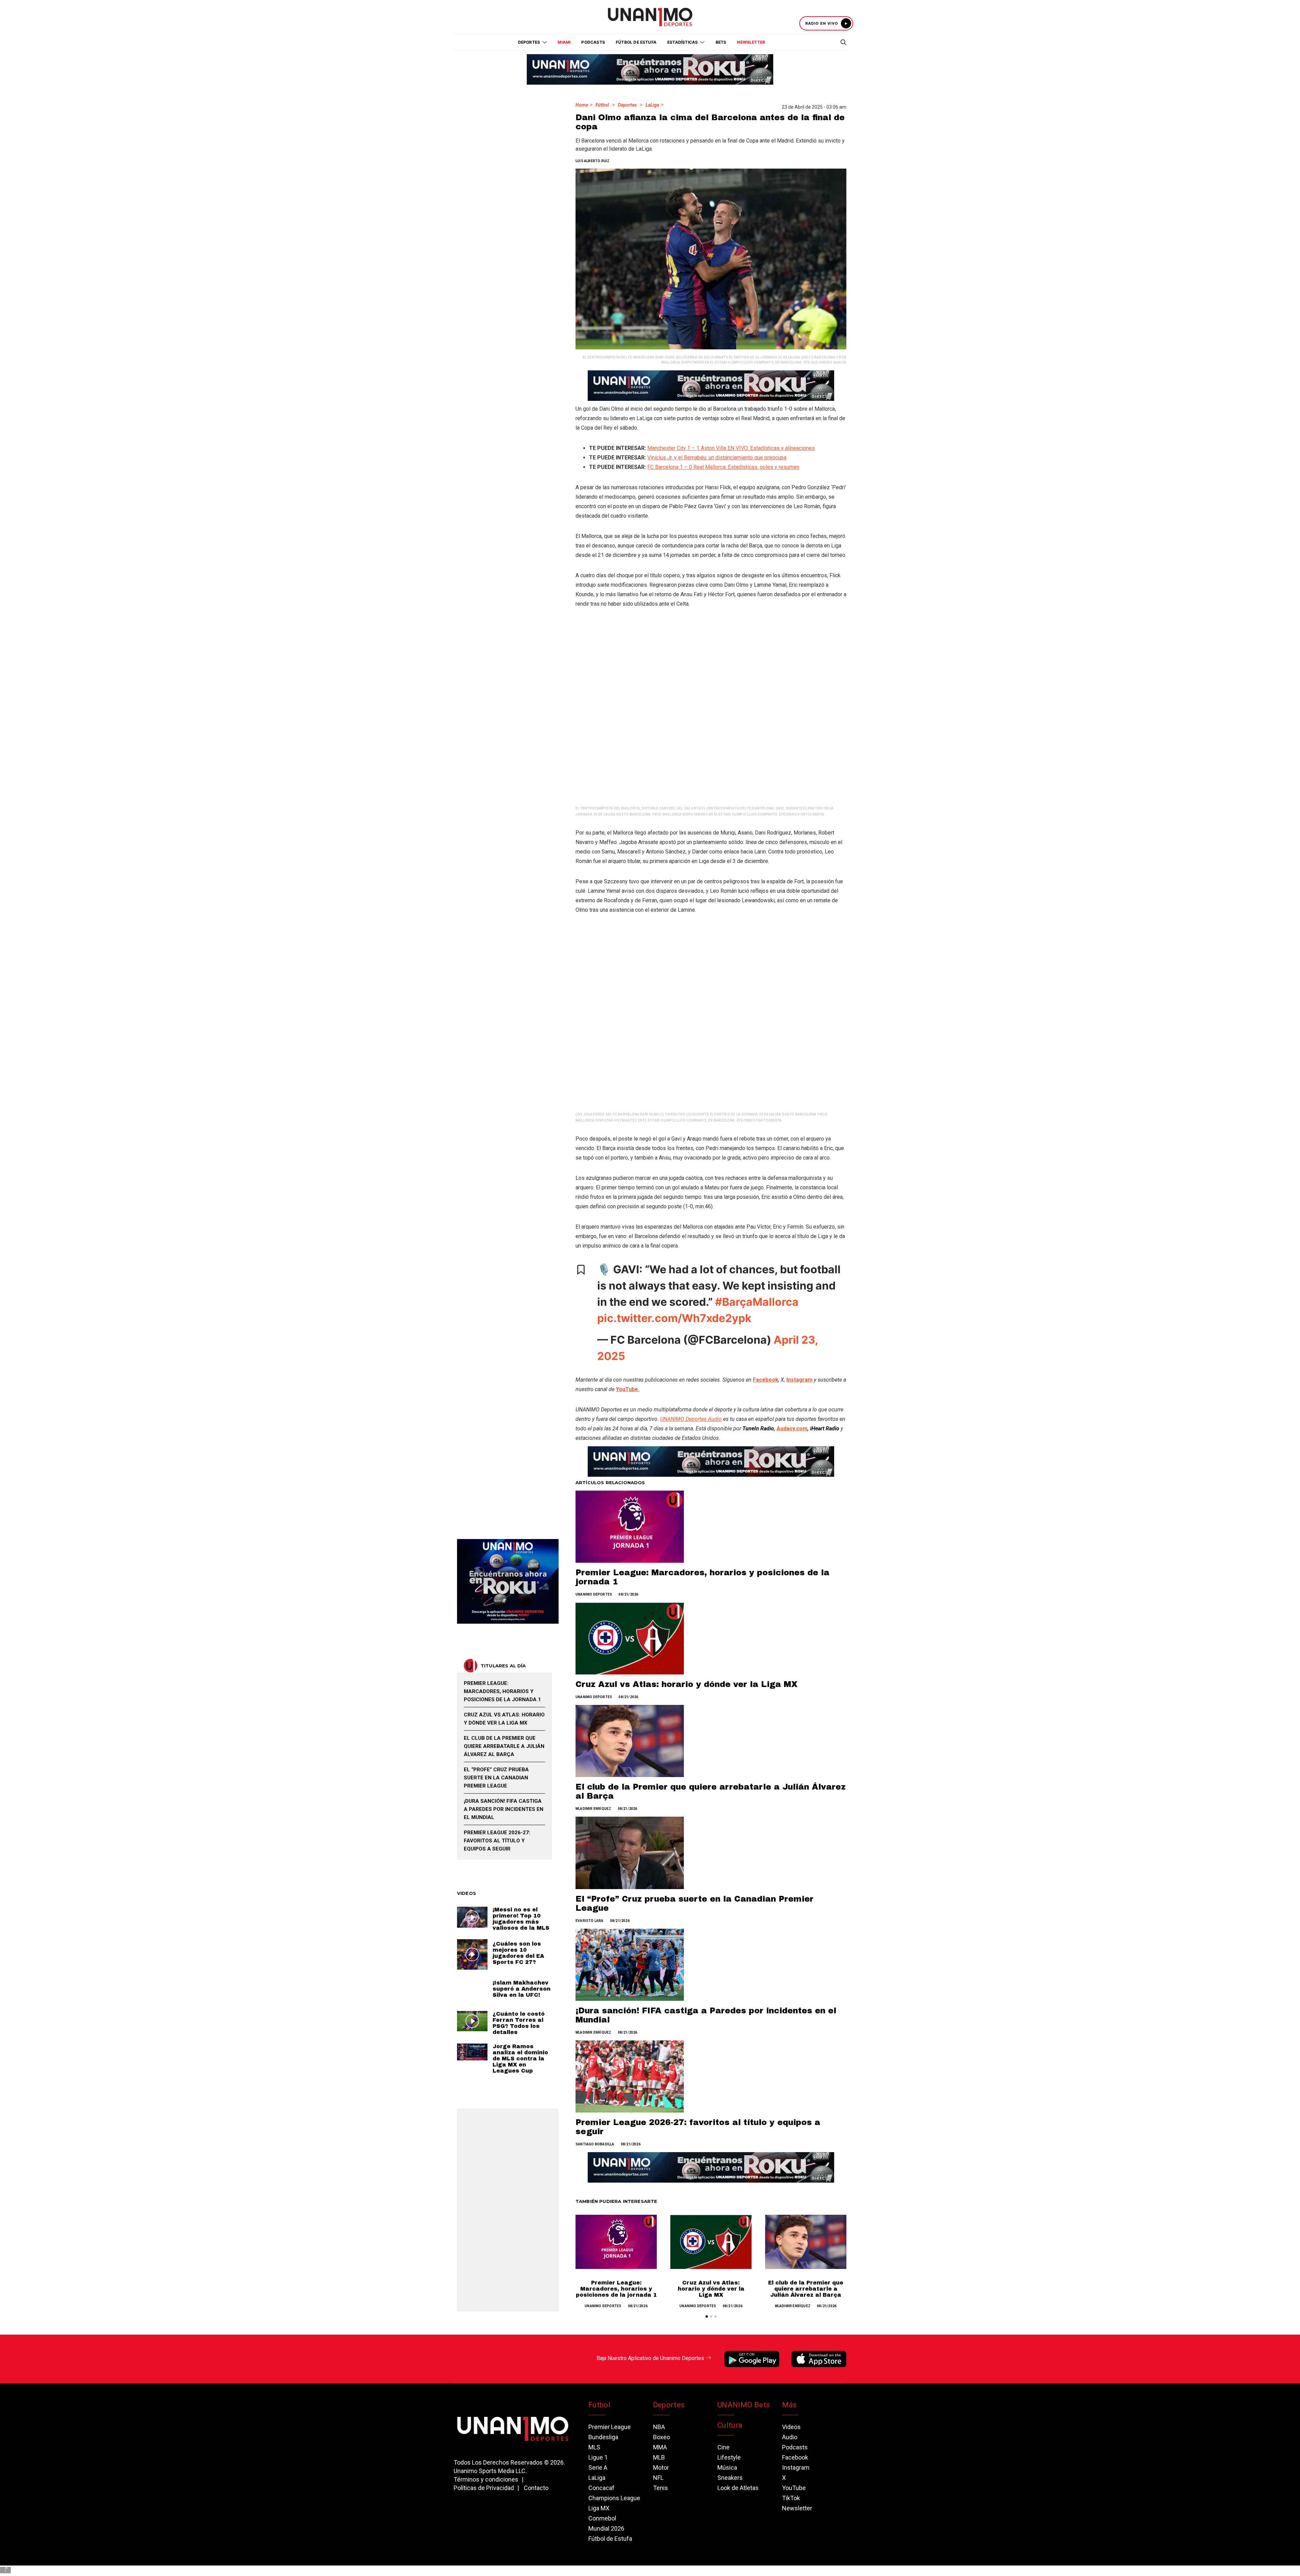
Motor (661, 2467)
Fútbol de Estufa (636, 42)
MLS (594, 2447)
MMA (660, 2447)
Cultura (730, 2425)
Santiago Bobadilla (595, 2144)
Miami (564, 42)
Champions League (614, 2498)
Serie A (598, 2467)
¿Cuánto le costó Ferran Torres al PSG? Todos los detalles (519, 2023)
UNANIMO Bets (744, 2405)
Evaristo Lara (590, 1921)
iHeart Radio (825, 1428)
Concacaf (601, 2488)
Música (727, 2467)
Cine (723, 2447)
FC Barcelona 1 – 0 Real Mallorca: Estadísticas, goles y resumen (723, 467)
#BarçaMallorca (757, 1302)
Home (582, 105)
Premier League (610, 2427)
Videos (791, 2427)
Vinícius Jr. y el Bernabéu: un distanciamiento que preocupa (717, 458)
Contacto (536, 2488)
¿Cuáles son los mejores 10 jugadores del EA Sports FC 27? (518, 1953)
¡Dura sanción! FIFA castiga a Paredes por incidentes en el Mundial (504, 1809)
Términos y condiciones (486, 2479)
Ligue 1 (598, 2457)
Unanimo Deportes (594, 1594)
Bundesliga (603, 2437)
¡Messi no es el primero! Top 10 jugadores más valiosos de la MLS (521, 1919)
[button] (707, 2317)
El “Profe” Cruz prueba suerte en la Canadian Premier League (496, 1778)
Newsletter (751, 42)
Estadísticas (682, 42)
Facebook (795, 2457)
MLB (659, 2457)
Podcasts (593, 42)
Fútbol (602, 105)
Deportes (627, 105)
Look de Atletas (738, 2488)
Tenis (660, 2488)
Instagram (796, 2467)
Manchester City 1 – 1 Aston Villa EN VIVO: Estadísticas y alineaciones (731, 448)
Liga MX (599, 2508)
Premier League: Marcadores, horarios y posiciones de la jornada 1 (616, 2289)
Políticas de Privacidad (484, 2488)
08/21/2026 (628, 1594)
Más (789, 2405)
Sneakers (730, 2478)
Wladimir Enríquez (593, 1809)
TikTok (791, 2498)
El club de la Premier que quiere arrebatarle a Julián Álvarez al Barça (806, 2289)
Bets (721, 42)
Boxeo (662, 2437)
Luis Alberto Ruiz (592, 161)
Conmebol (602, 2518)
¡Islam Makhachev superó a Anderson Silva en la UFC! (522, 1989)
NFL (658, 2478)
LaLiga (652, 105)
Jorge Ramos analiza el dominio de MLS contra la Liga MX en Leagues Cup (520, 2059)
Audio (790, 2437)
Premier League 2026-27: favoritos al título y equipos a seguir (497, 1841)
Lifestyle (729, 2457)
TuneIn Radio (758, 1428)
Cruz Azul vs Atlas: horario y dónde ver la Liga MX (687, 1684)
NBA (659, 2427)
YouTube (794, 2488)
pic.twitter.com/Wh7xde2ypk (674, 1318)
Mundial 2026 (606, 2528)
